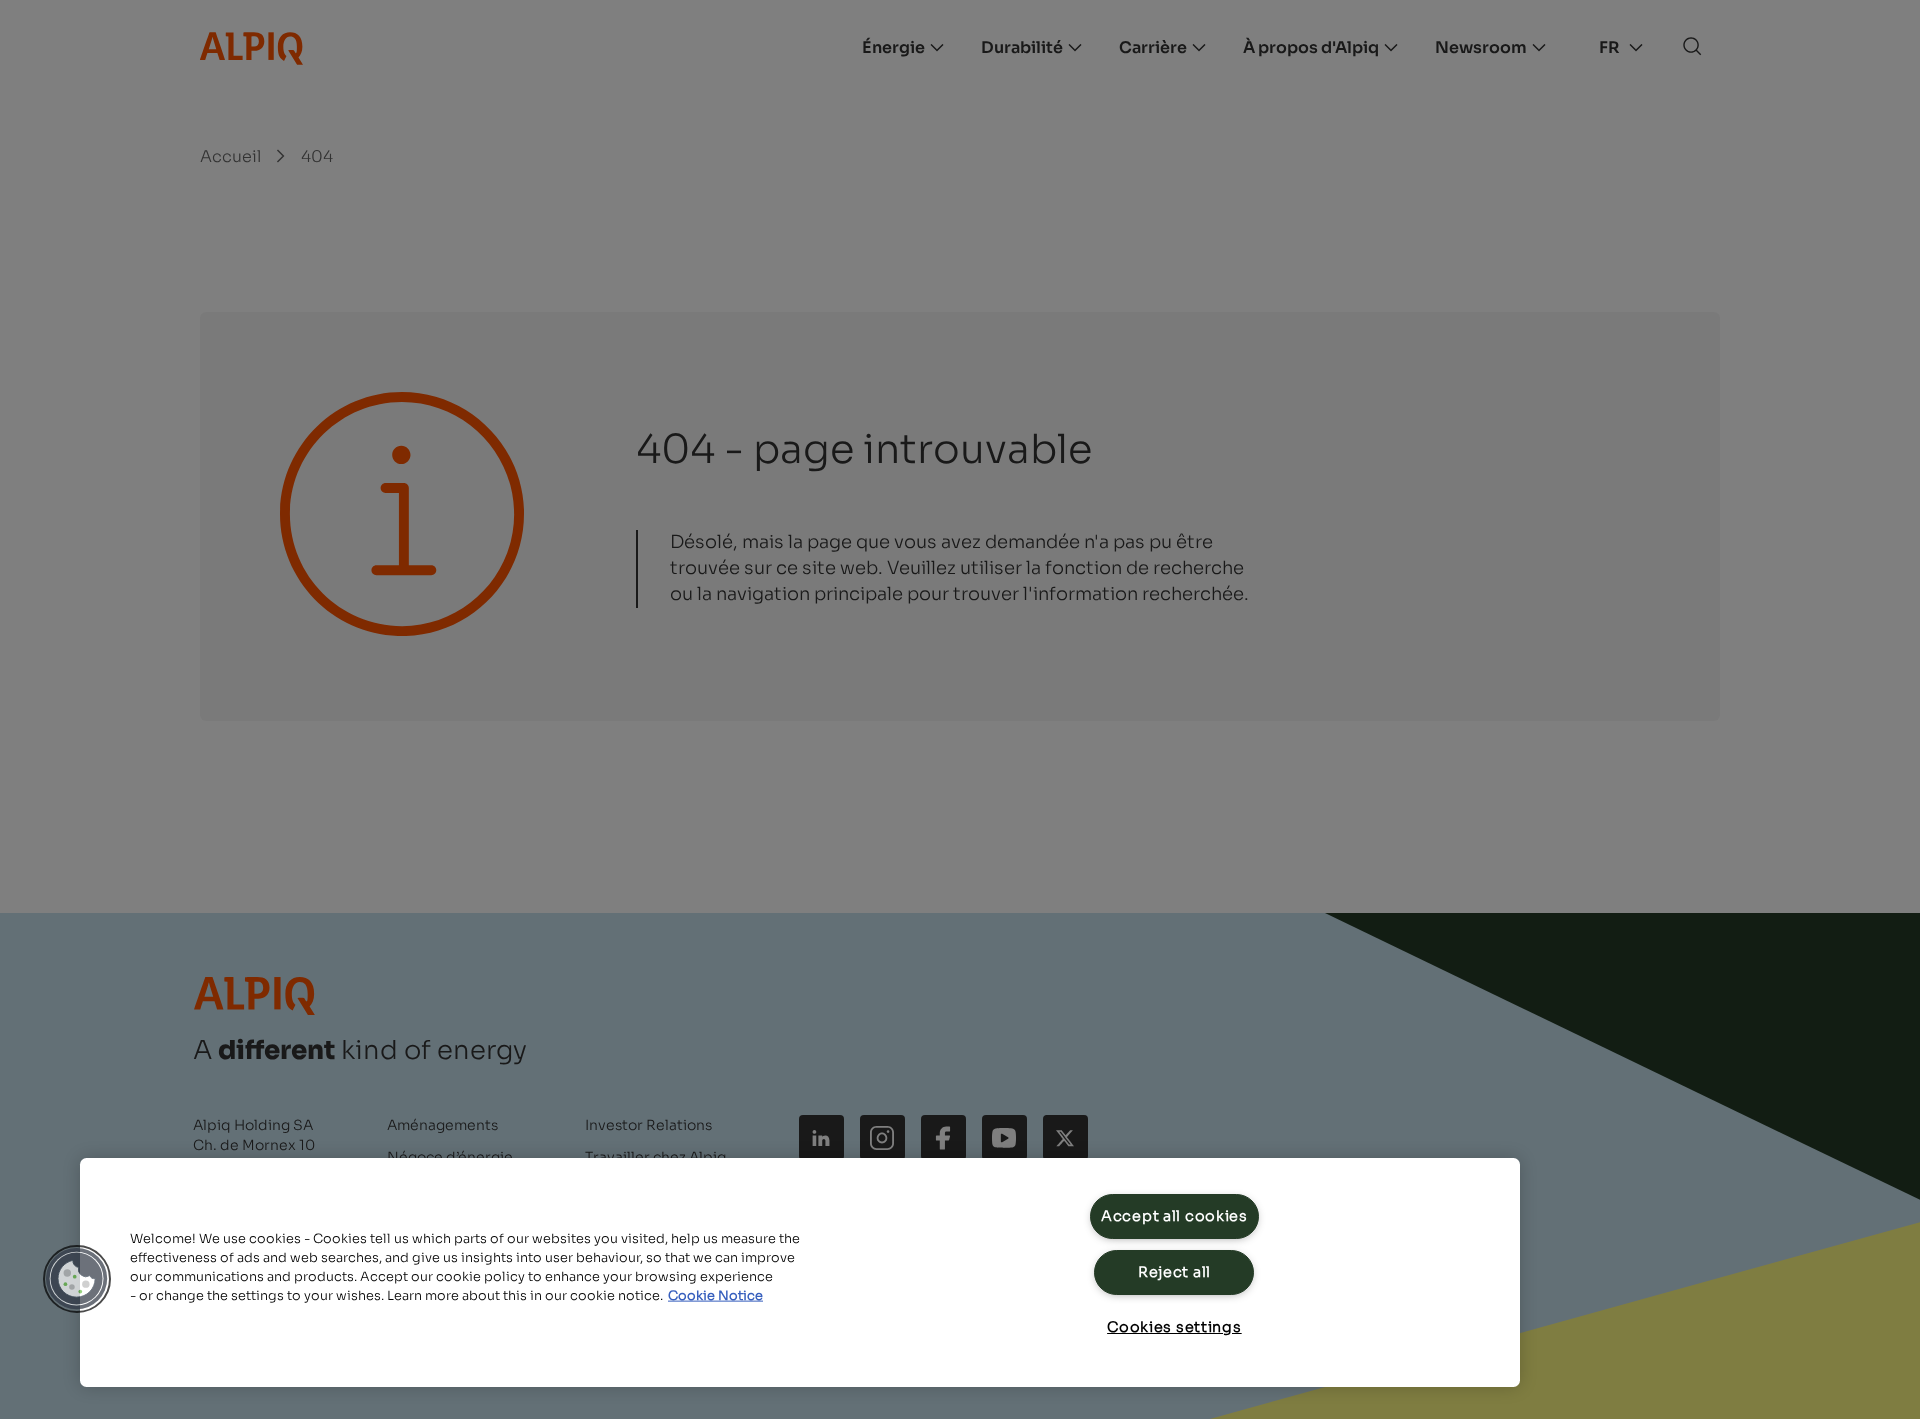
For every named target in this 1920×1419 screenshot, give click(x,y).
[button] (77, 1279)
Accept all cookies (1174, 1216)
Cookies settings (1174, 1327)
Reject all (1174, 1272)
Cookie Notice (715, 1296)
